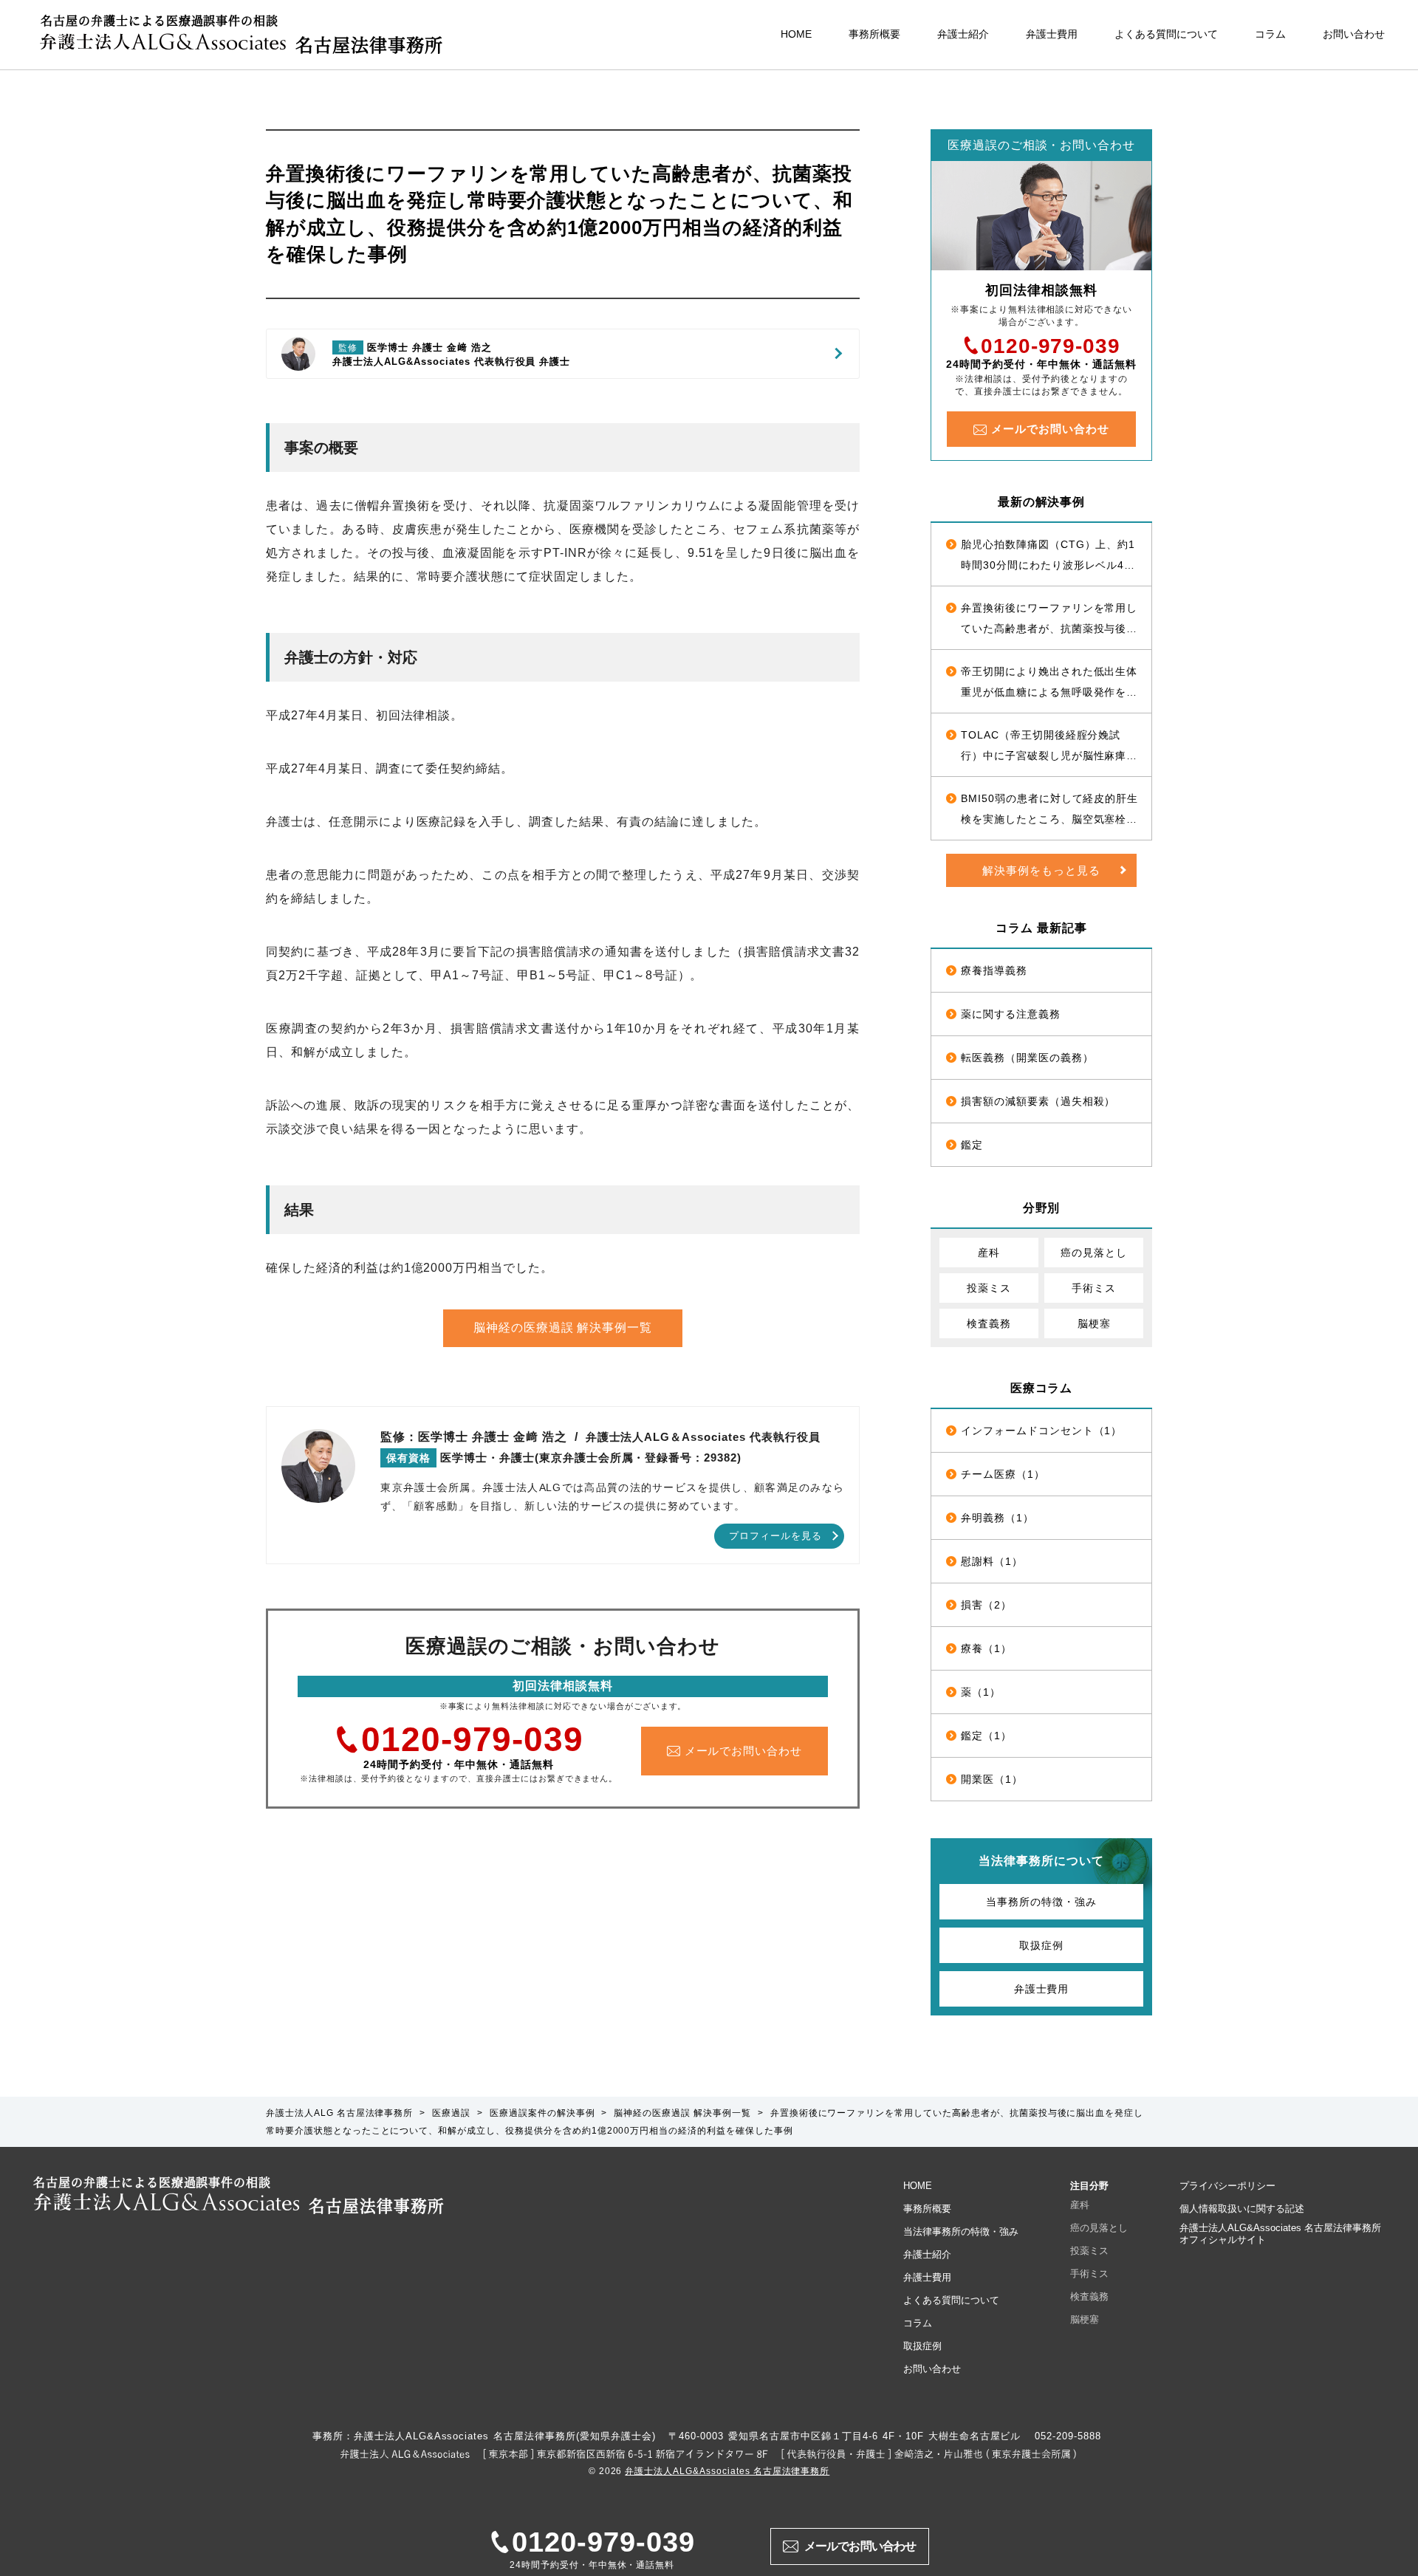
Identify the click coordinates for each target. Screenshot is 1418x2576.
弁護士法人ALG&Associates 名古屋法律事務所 (727, 2471)
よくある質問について (1166, 34)
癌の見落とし (1094, 1253)
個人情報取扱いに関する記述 (1242, 2209)
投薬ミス (989, 1288)
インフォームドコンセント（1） (1041, 1431)
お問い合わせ (1354, 34)
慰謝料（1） (992, 1561)
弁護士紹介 (963, 34)
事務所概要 (874, 34)
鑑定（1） (986, 1736)
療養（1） (986, 1648)
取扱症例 (1041, 1945)
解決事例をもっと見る (1041, 870)
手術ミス (1094, 1288)
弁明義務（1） (997, 1518)
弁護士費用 (1052, 34)
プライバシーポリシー (1227, 2186)
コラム (1270, 34)
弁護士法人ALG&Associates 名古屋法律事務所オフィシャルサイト (1280, 2234)
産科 (989, 1253)
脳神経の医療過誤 (563, 1328)
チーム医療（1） (1003, 1474)
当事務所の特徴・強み (1041, 1902)
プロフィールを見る (775, 1536)
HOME (796, 34)
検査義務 (989, 1323)
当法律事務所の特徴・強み (961, 2231)
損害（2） (986, 1605)
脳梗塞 (1094, 1323)
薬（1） (981, 1692)
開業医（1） (992, 1779)
